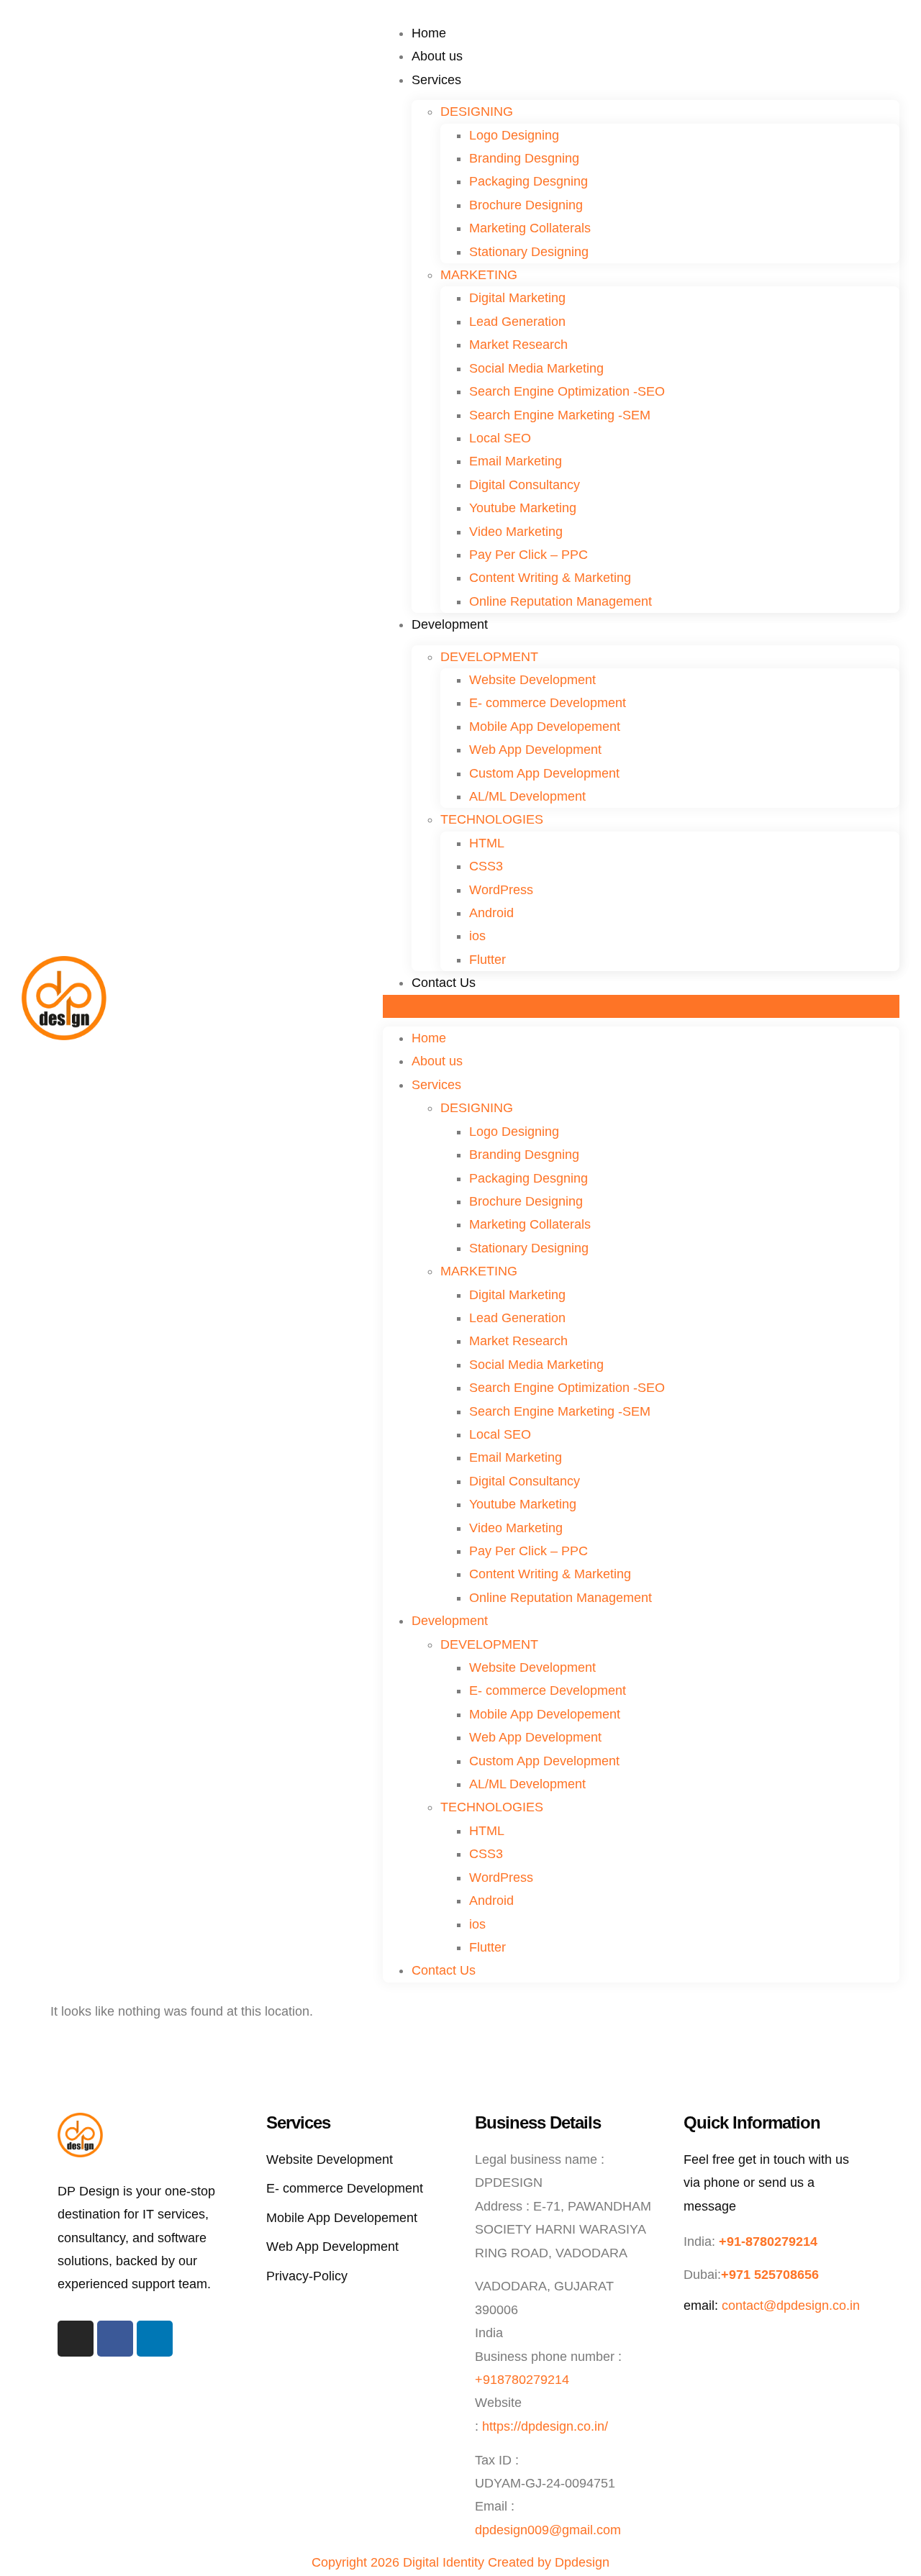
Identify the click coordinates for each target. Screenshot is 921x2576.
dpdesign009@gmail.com (548, 2530)
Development (450, 624)
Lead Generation (517, 322)
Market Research (518, 345)
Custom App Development (544, 773)
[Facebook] (115, 2339)
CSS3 (486, 866)
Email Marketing (516, 461)
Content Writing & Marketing (550, 578)
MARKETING (479, 275)
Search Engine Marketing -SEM (560, 415)
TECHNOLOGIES (492, 819)
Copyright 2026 (355, 2562)
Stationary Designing (529, 252)
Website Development (532, 680)
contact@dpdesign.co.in (791, 2306)
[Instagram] (76, 2339)
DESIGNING (477, 111)
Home (429, 33)
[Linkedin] (155, 2339)
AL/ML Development (527, 796)
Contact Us (444, 983)
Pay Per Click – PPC (528, 555)
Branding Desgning (524, 158)
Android (491, 913)
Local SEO (500, 438)
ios (477, 936)
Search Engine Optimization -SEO (567, 391)
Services (436, 80)
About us (437, 56)
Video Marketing (516, 532)
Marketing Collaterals (530, 228)
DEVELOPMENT (489, 657)
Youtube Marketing (523, 508)
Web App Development (535, 750)
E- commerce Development (548, 703)
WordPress (501, 890)
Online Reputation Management (561, 601)
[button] (641, 1006)
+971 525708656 (770, 2275)
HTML (487, 843)
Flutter (487, 960)
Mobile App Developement (545, 727)
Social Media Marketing (536, 368)
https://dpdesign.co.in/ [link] (545, 2426)
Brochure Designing (526, 205)
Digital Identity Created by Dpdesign (506, 2562)
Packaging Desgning (528, 181)
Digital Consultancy (525, 485)
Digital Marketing (517, 298)
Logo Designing (514, 135)
